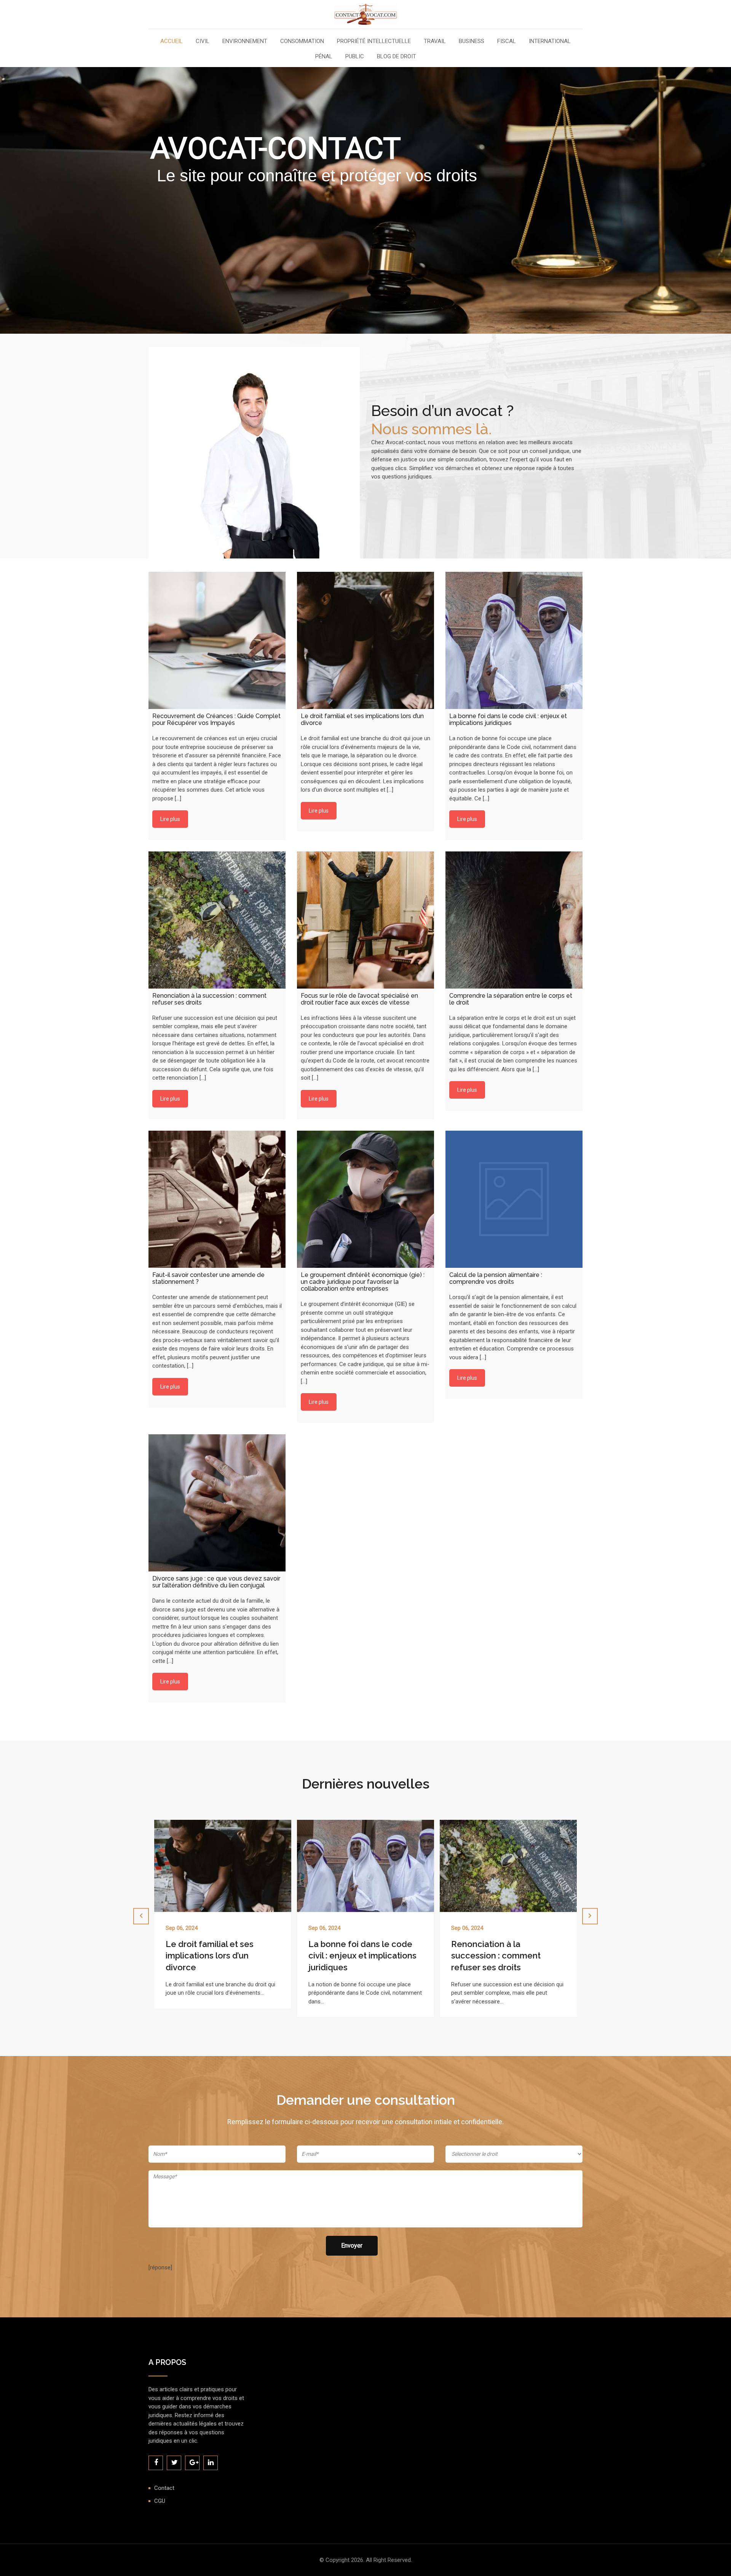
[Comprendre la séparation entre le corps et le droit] (514, 920)
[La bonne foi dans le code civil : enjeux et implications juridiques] (514, 640)
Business (472, 42)
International (550, 42)
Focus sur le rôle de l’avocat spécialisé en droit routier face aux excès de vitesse (507, 1956)
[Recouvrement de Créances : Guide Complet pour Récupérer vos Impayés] (217, 640)
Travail (435, 42)
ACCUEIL (172, 42)
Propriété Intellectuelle (374, 42)
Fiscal (507, 42)
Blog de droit (397, 57)
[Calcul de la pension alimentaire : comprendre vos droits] (514, 1199)
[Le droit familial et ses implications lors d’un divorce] (365, 640)
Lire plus (170, 819)
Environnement (245, 42)
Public (355, 57)
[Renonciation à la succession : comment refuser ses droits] (217, 920)
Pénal (324, 57)
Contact (164, 2488)
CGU (160, 2501)
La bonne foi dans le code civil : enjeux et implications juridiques (220, 1956)
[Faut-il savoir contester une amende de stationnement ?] (217, 1199)
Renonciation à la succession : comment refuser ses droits (353, 1956)
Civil (203, 42)
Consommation (302, 42)
